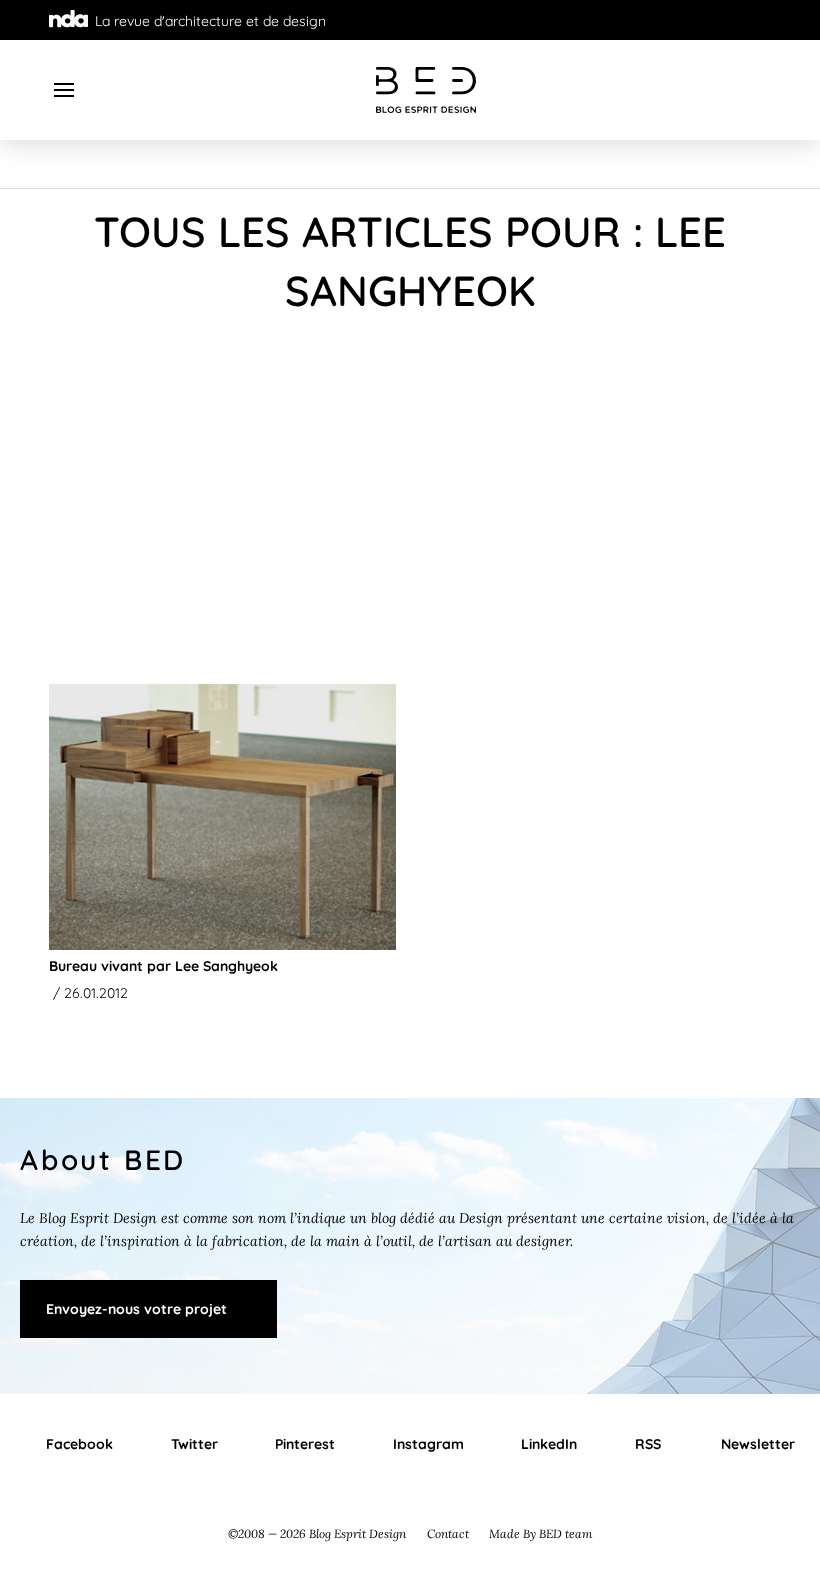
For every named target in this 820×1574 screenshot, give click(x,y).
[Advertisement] (410, 506)
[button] (64, 90)
